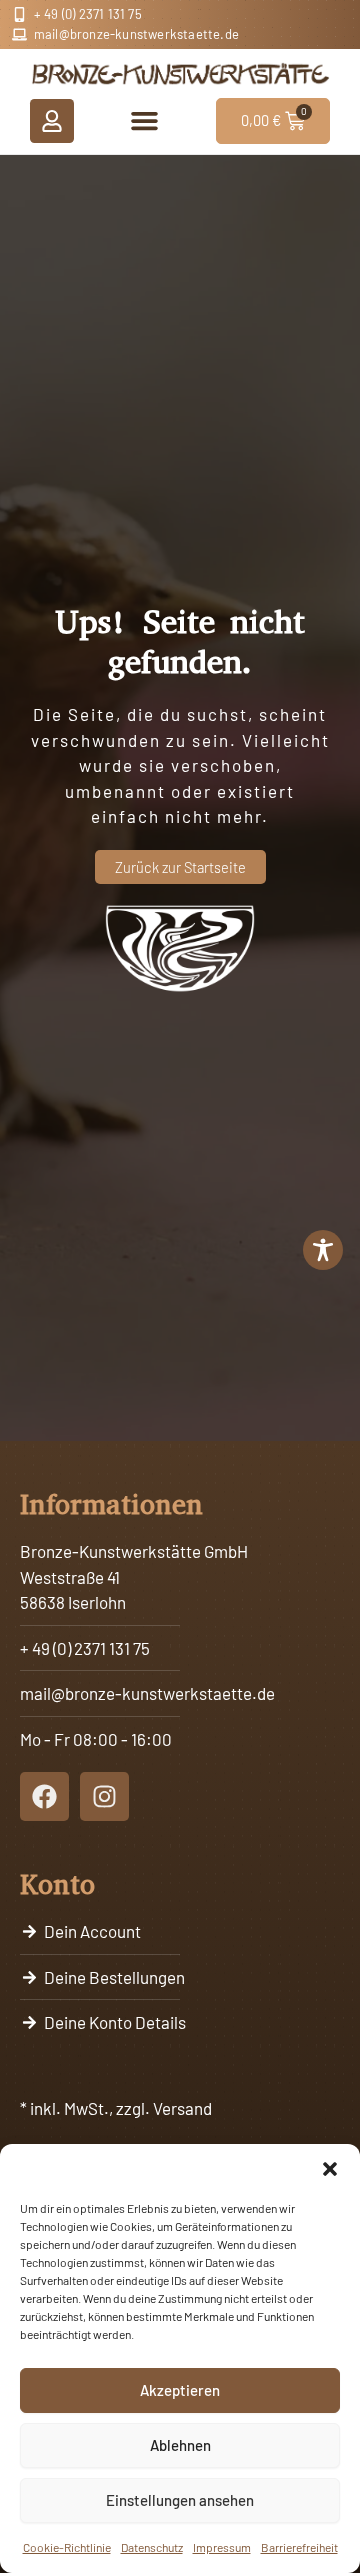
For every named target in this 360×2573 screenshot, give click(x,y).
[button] (330, 2169)
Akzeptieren (180, 2390)
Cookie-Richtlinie (67, 2547)
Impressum (222, 2547)
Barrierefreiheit (299, 2547)
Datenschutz (152, 2547)
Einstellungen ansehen (180, 2500)
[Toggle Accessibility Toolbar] (323, 1250)
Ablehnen (180, 2445)
